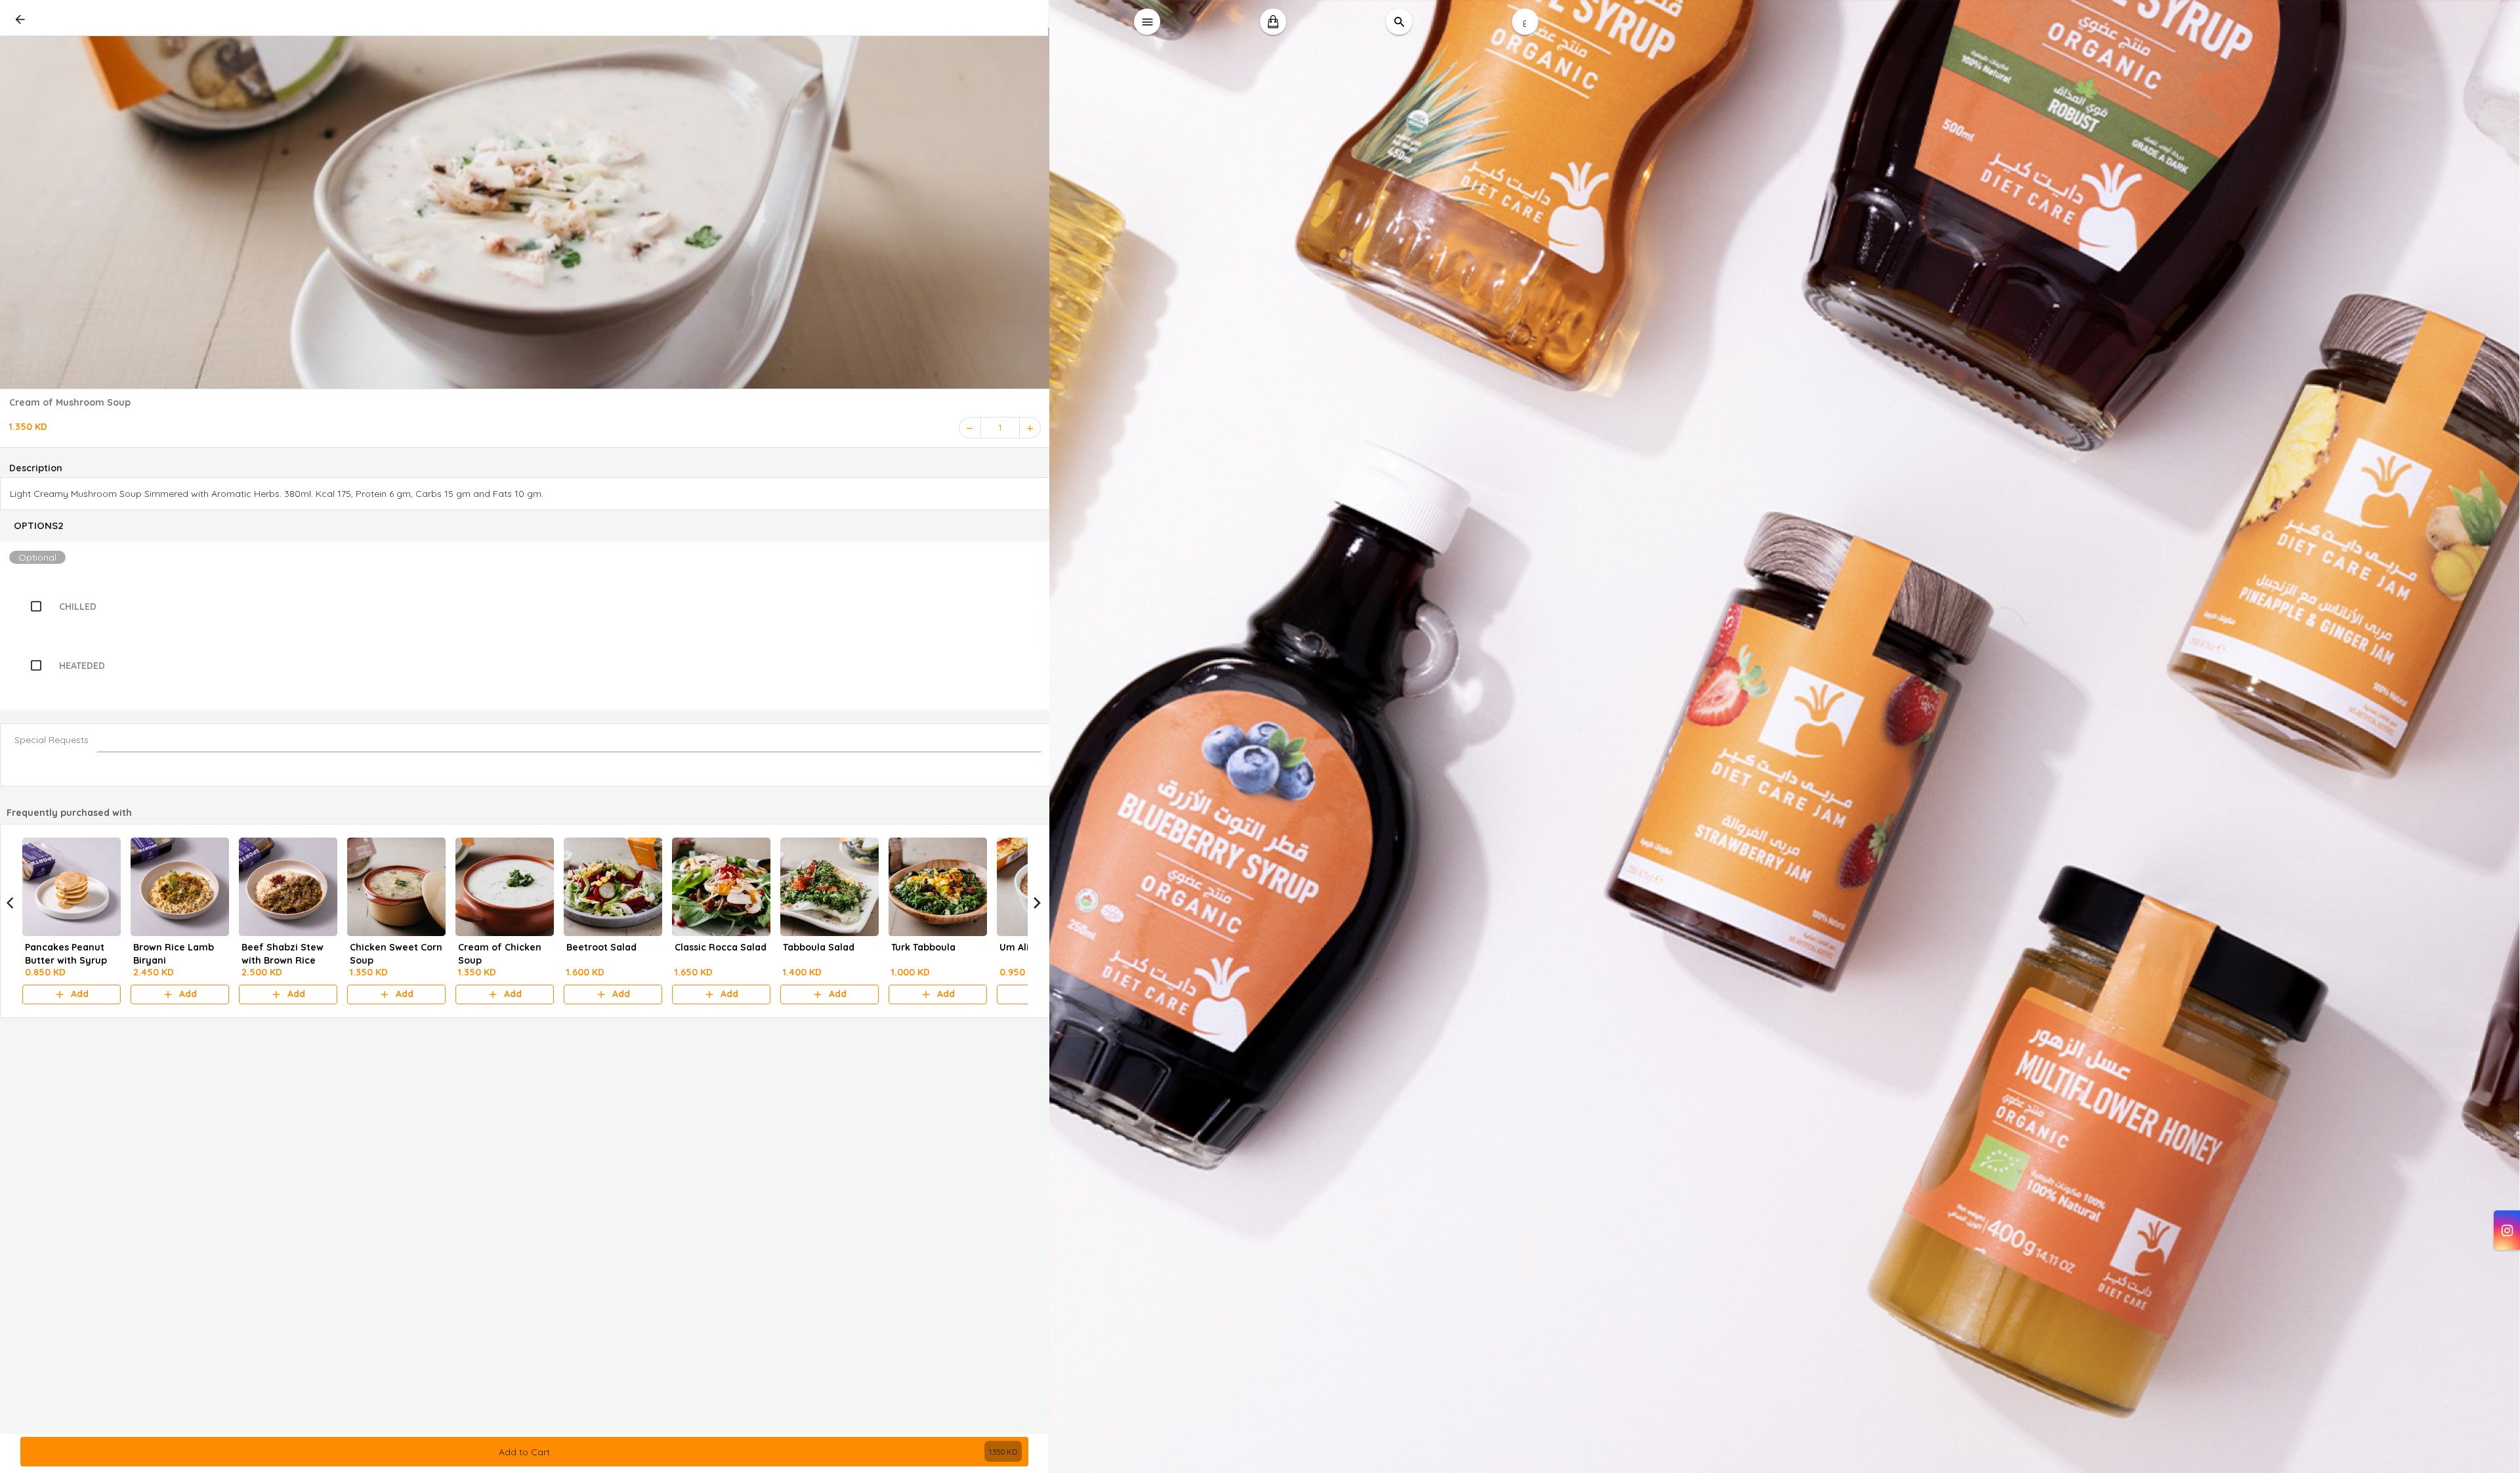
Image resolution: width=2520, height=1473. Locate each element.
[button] (525, 526)
